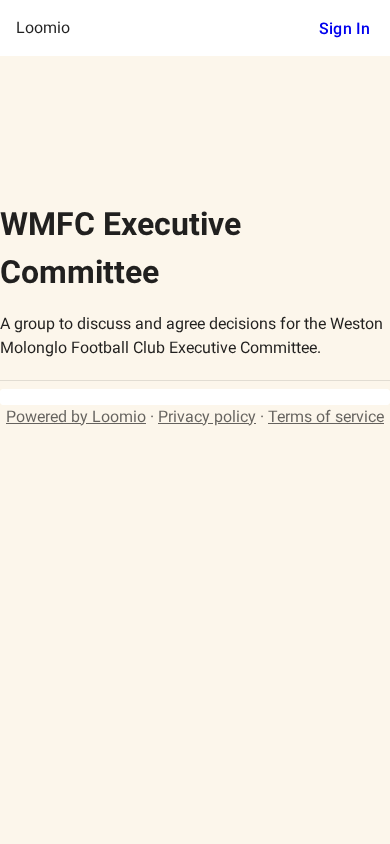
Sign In (344, 28)
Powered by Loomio (76, 416)
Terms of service (326, 416)
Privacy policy (207, 416)
